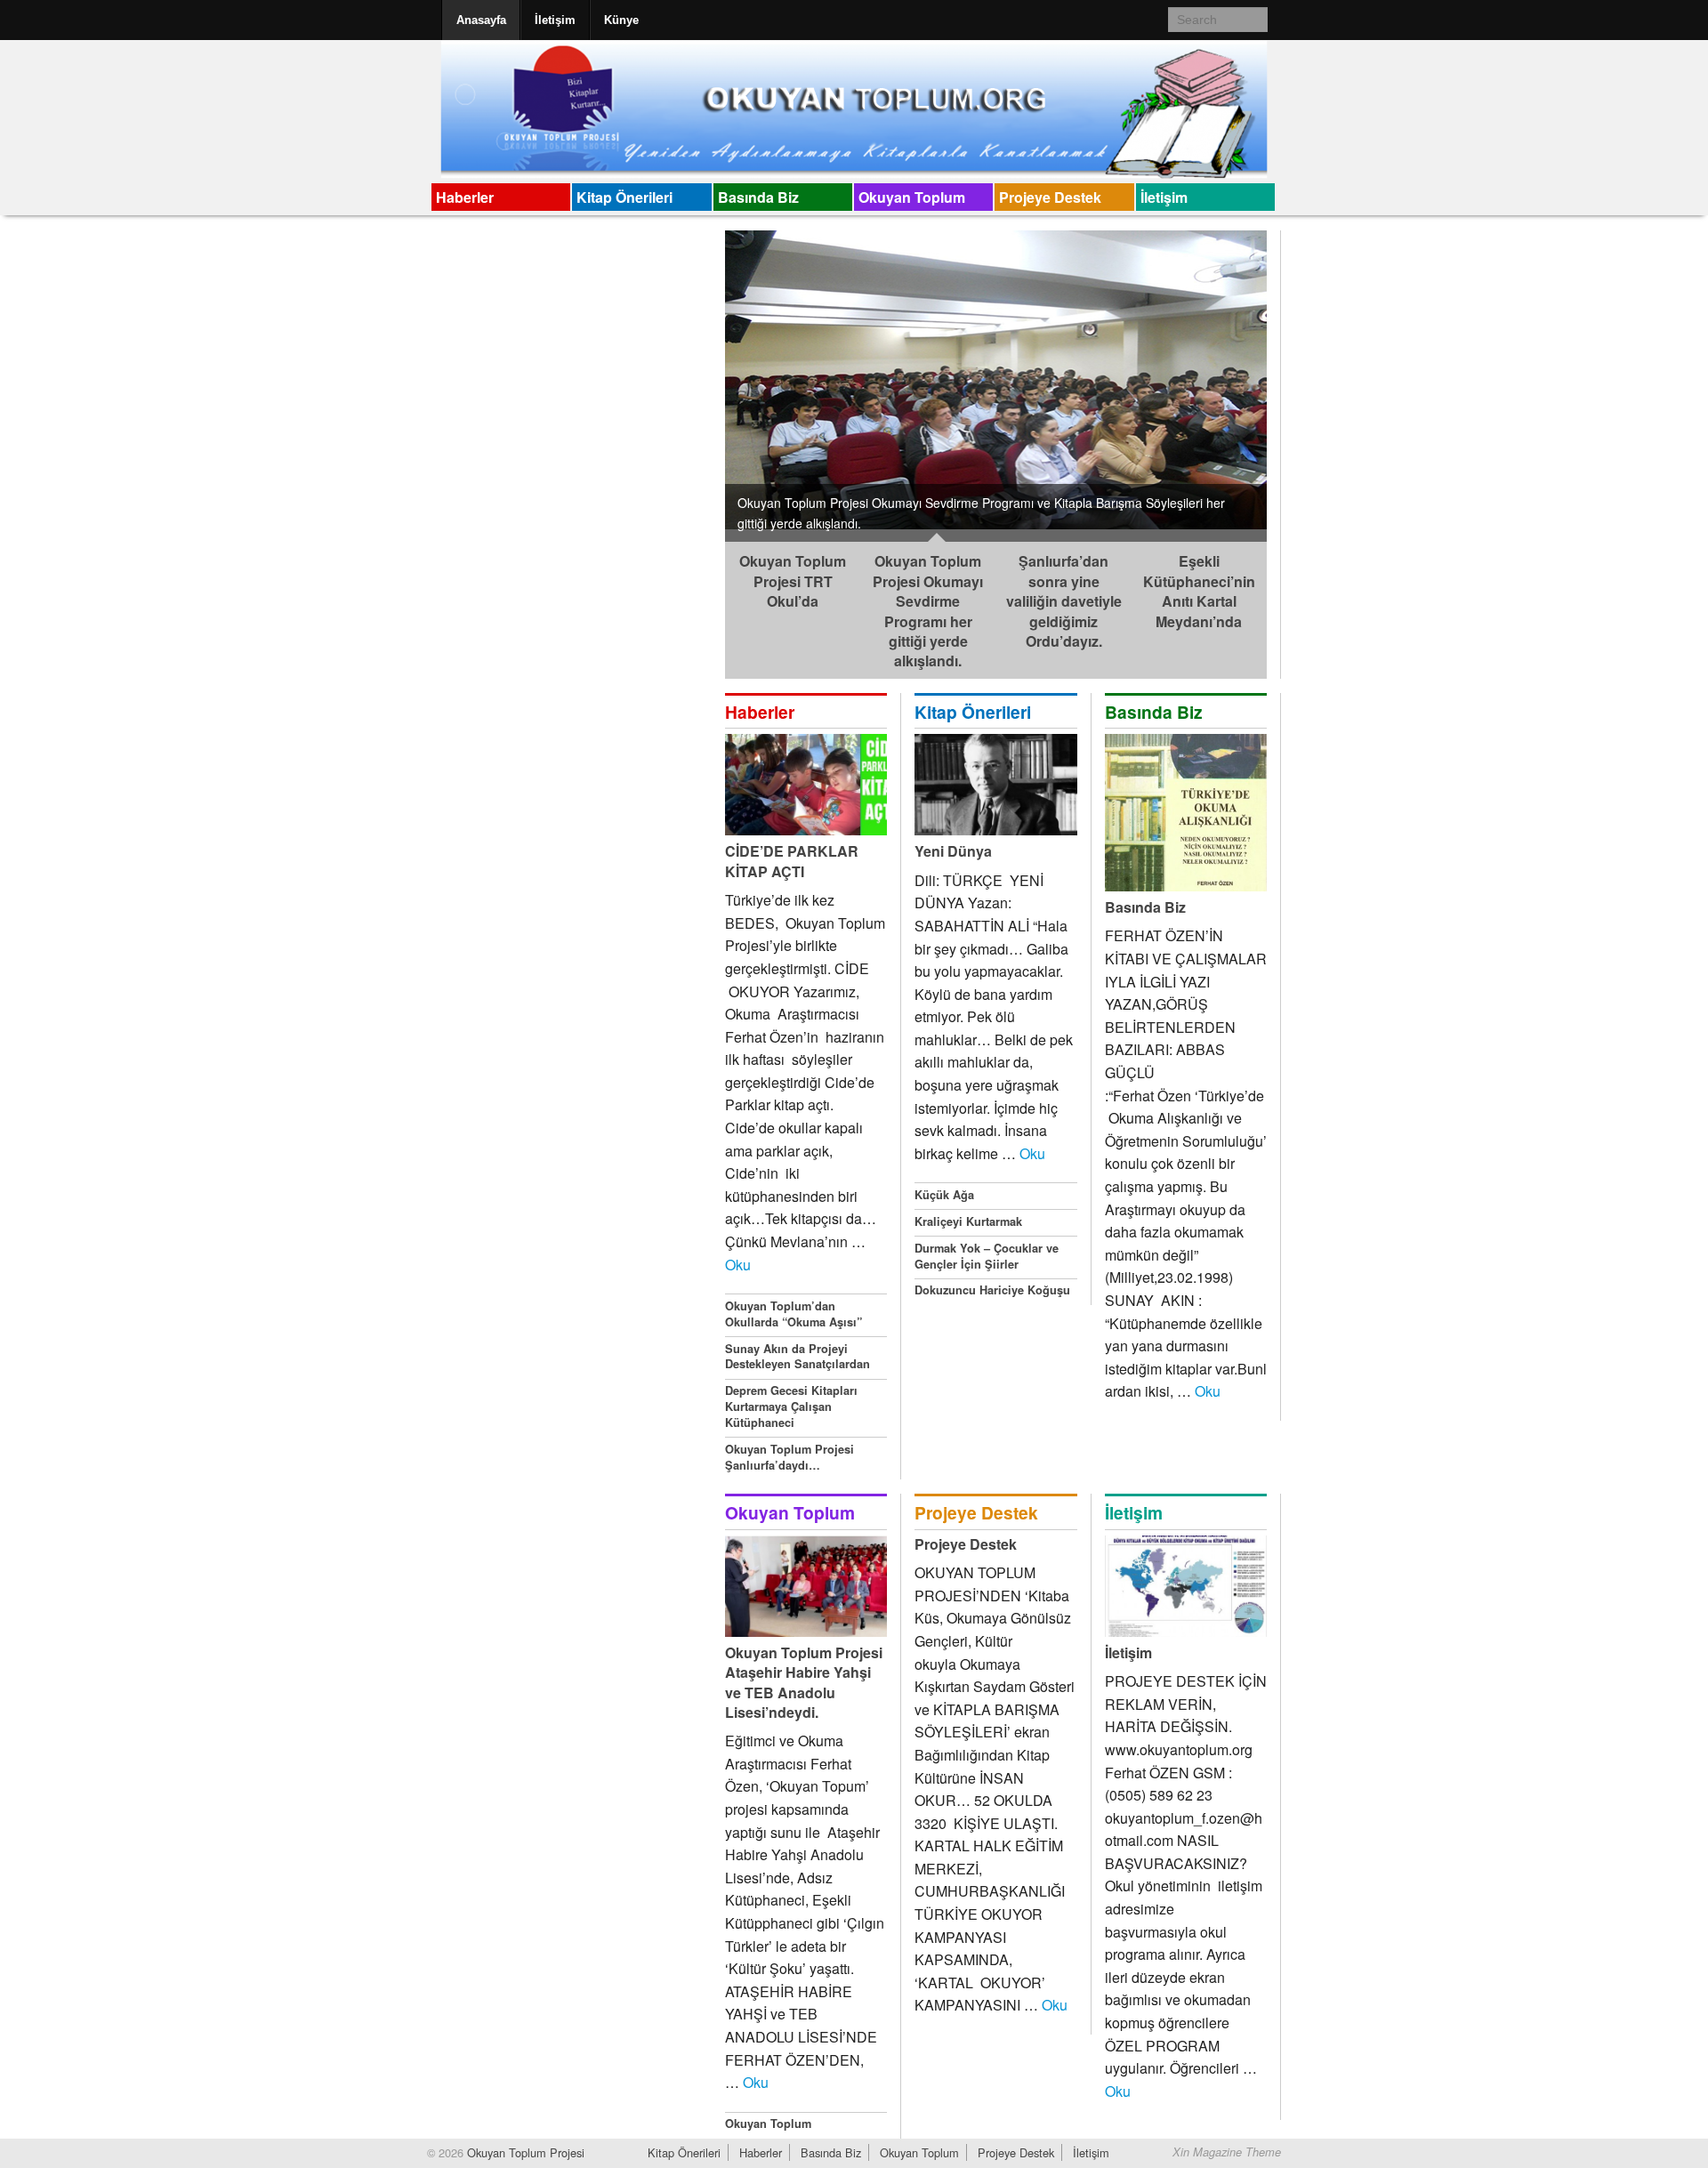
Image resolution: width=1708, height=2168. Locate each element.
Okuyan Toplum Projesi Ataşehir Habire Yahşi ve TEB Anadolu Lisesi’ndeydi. (804, 1682)
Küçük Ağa (944, 1195)
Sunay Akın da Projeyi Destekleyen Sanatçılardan (798, 1357)
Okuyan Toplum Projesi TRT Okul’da (793, 581)
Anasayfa (481, 20)
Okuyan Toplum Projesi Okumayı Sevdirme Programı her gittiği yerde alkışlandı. (928, 611)
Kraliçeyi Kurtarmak (968, 1221)
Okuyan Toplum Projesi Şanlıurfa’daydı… (790, 1457)
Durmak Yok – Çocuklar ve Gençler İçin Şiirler (987, 1256)
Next (1285, 382)
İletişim (555, 20)
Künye (621, 20)
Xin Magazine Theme (1227, 2152)
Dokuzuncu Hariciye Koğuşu (992, 1290)
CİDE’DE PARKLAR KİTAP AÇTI (792, 861)
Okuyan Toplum (912, 197)
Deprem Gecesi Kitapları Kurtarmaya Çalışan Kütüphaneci (791, 1406)
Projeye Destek (1050, 197)
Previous (706, 382)
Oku (738, 1265)
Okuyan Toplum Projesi (524, 2152)
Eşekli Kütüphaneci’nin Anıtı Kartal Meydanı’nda (1199, 591)
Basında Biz (758, 197)
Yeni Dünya (953, 851)
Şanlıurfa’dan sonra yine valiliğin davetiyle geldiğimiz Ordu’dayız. (1064, 601)
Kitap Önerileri (624, 197)
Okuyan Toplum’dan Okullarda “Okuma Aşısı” (794, 1314)
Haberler (465, 197)
